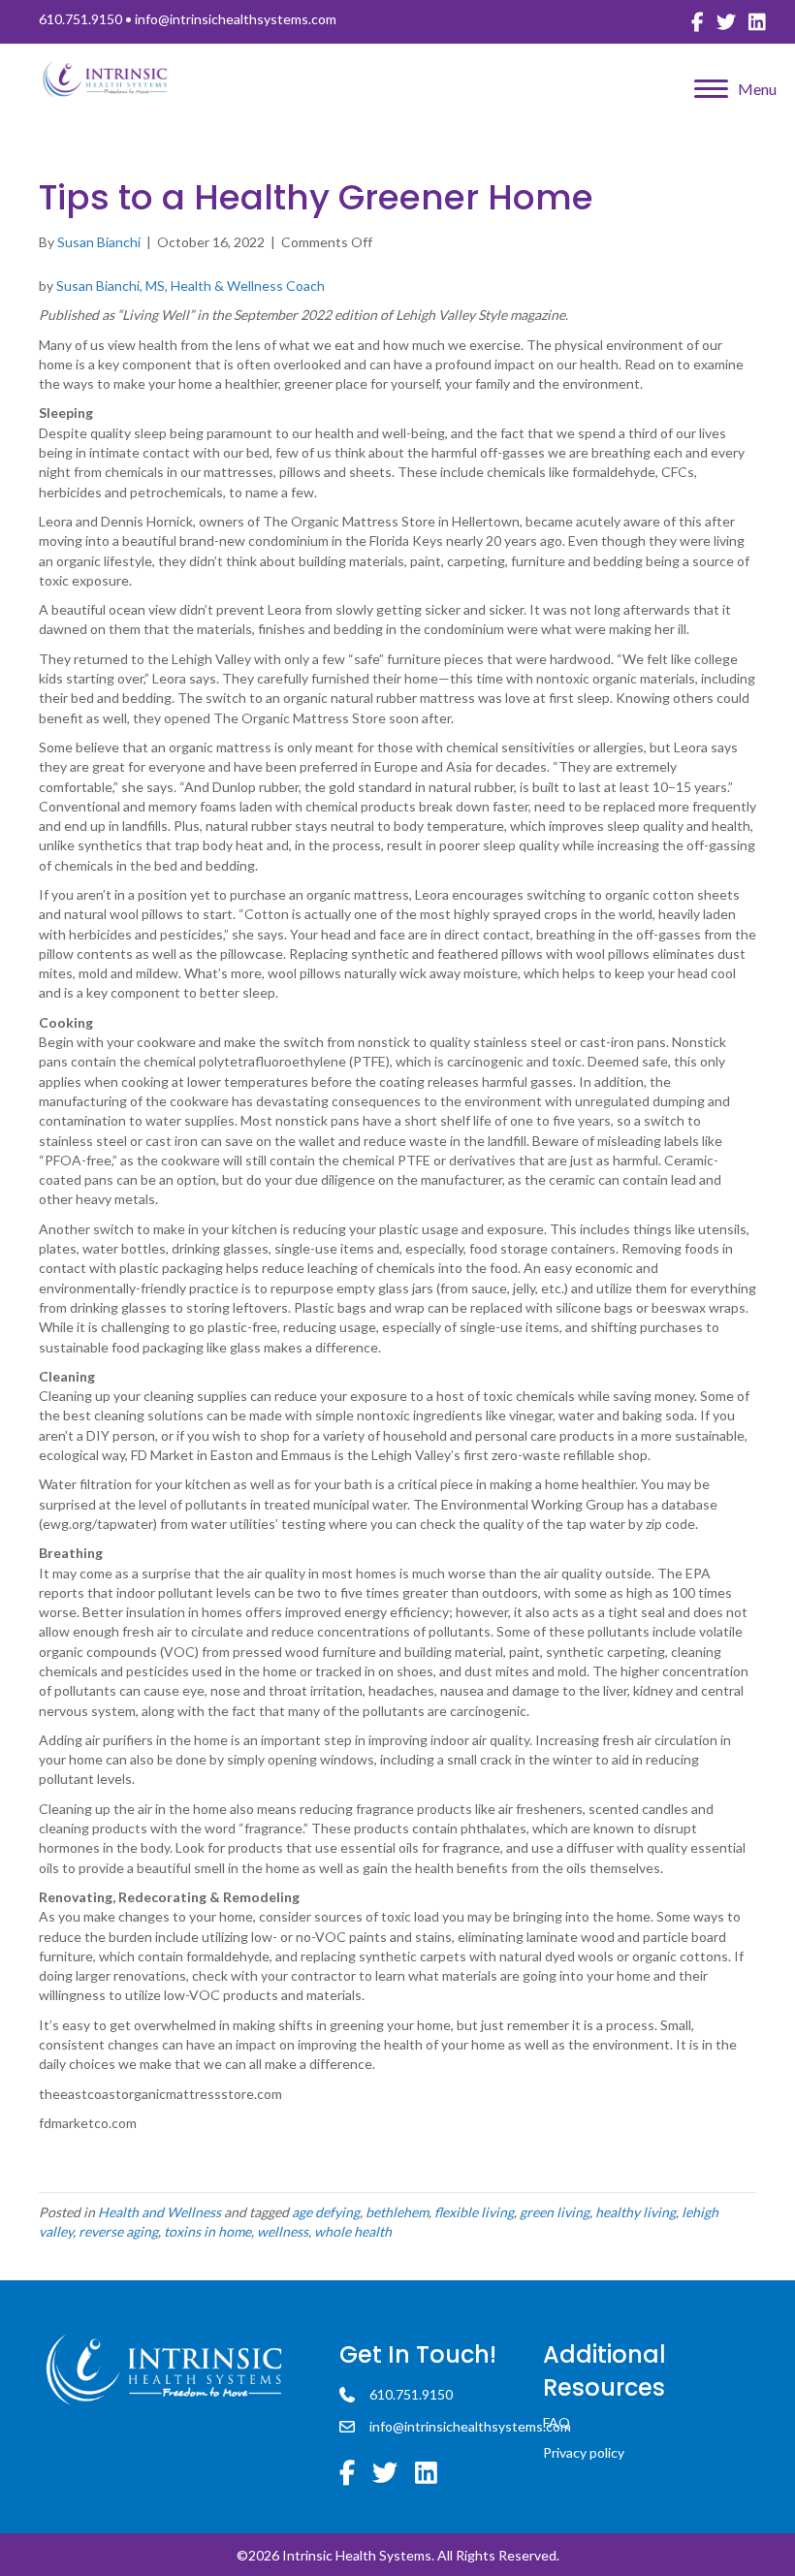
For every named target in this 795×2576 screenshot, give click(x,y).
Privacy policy (584, 2452)
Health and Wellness (159, 2212)
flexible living (474, 2212)
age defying (326, 2212)
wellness (283, 2231)
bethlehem (397, 2212)
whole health (353, 2231)
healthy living (636, 2212)
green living (555, 2212)
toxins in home (207, 2231)
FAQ (556, 2422)
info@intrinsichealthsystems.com (236, 19)
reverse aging (118, 2231)
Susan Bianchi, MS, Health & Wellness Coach (192, 286)
